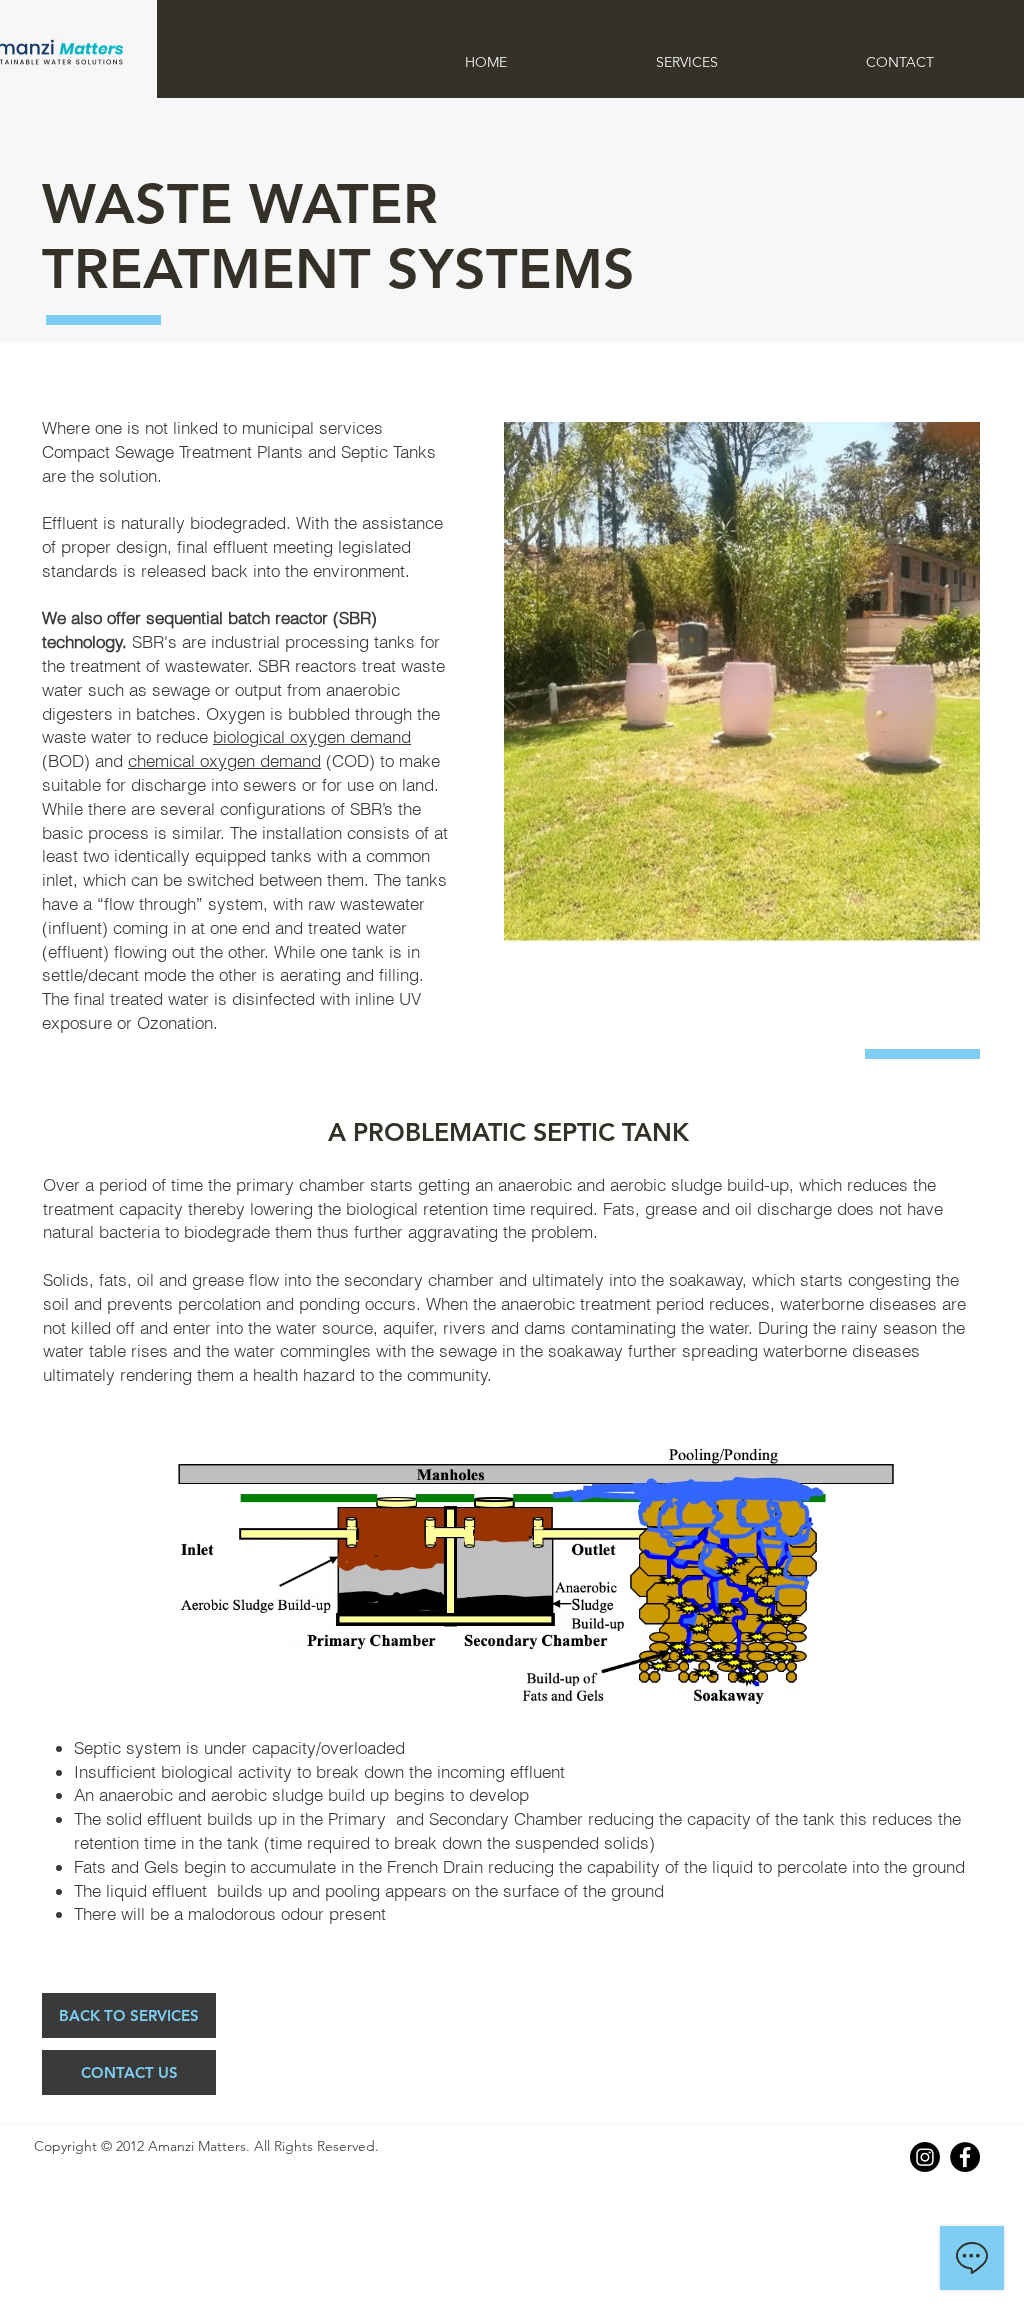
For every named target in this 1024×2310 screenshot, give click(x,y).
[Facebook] (965, 2157)
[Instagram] (925, 2157)
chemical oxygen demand (224, 760)
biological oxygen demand (312, 736)
